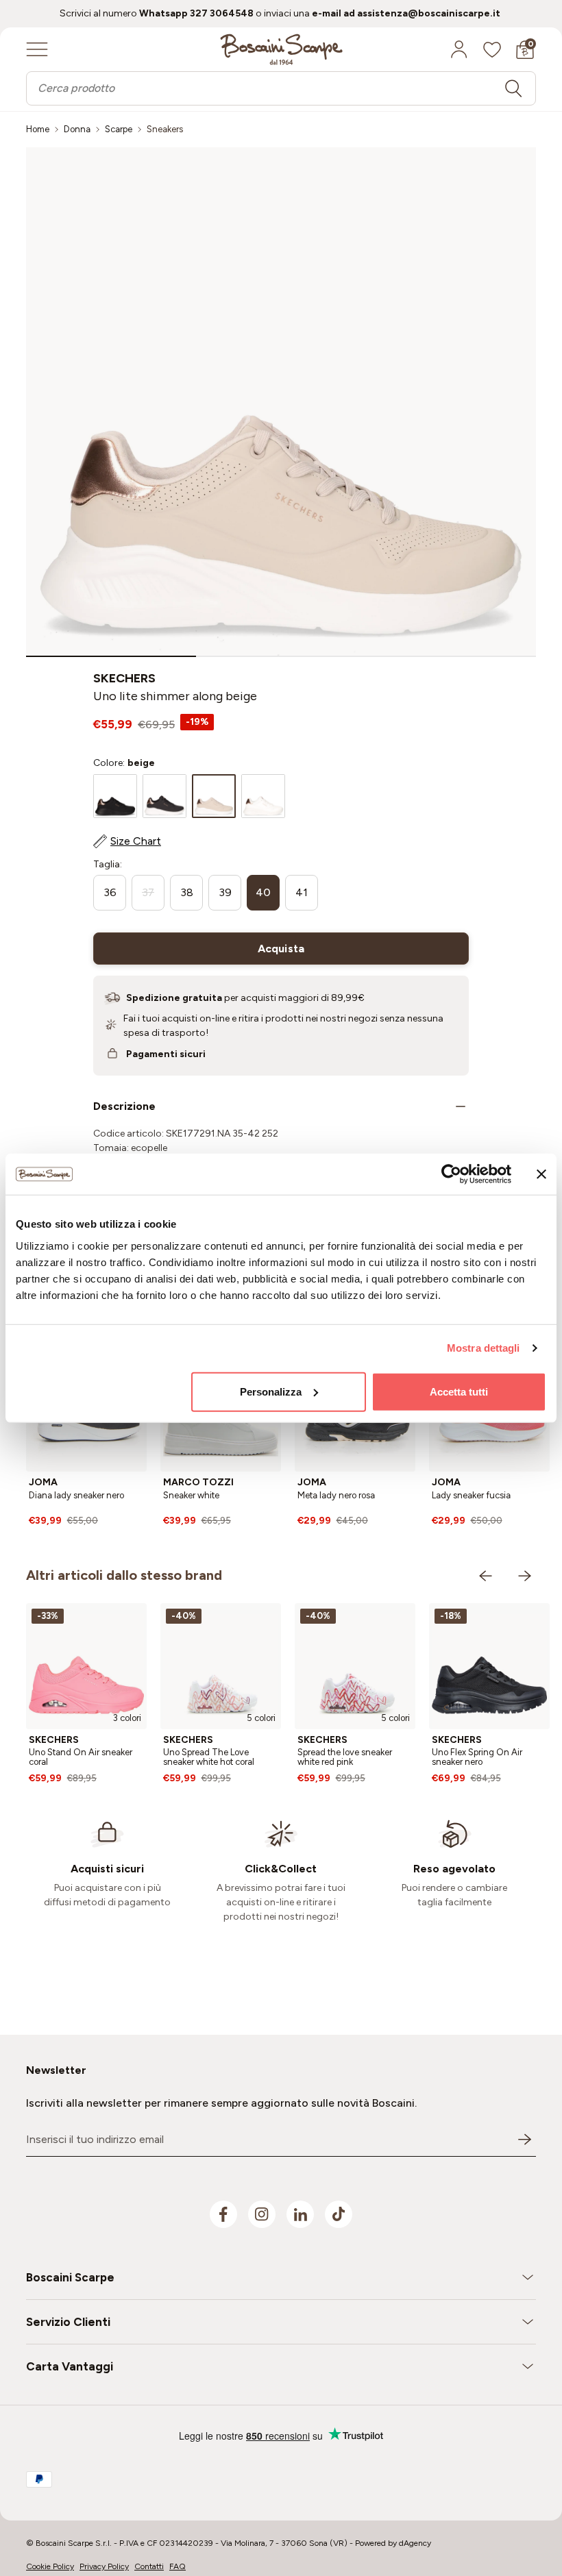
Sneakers (165, 129)
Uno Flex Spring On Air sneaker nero (477, 1757)
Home (38, 129)
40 (263, 892)
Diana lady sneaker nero (76, 1495)
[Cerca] (513, 88)
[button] (111, 656)
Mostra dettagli (484, 1348)
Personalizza (271, 1391)
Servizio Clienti (68, 2322)
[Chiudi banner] (541, 1174)
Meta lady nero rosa (336, 1495)
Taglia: (108, 864)
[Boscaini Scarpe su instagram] (262, 2214)
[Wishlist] (492, 49)
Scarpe (119, 129)
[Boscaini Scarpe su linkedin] (300, 2214)
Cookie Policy (50, 2566)
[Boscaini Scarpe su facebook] (223, 2214)
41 (302, 892)
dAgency (415, 2543)
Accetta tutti (459, 1391)
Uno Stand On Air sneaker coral (81, 1757)
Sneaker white (191, 1495)
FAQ (178, 2566)
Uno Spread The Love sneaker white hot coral (209, 1757)
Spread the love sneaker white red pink (345, 1757)
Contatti (149, 2566)
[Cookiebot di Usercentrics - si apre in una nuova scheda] (451, 1174)
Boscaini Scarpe (70, 2277)
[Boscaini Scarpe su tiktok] (339, 2214)
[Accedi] (459, 49)
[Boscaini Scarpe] (281, 49)
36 (110, 892)
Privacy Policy (104, 2566)
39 (225, 892)
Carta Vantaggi (70, 2366)
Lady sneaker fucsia (471, 1495)
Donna (77, 129)
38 (187, 892)
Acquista (281, 949)
